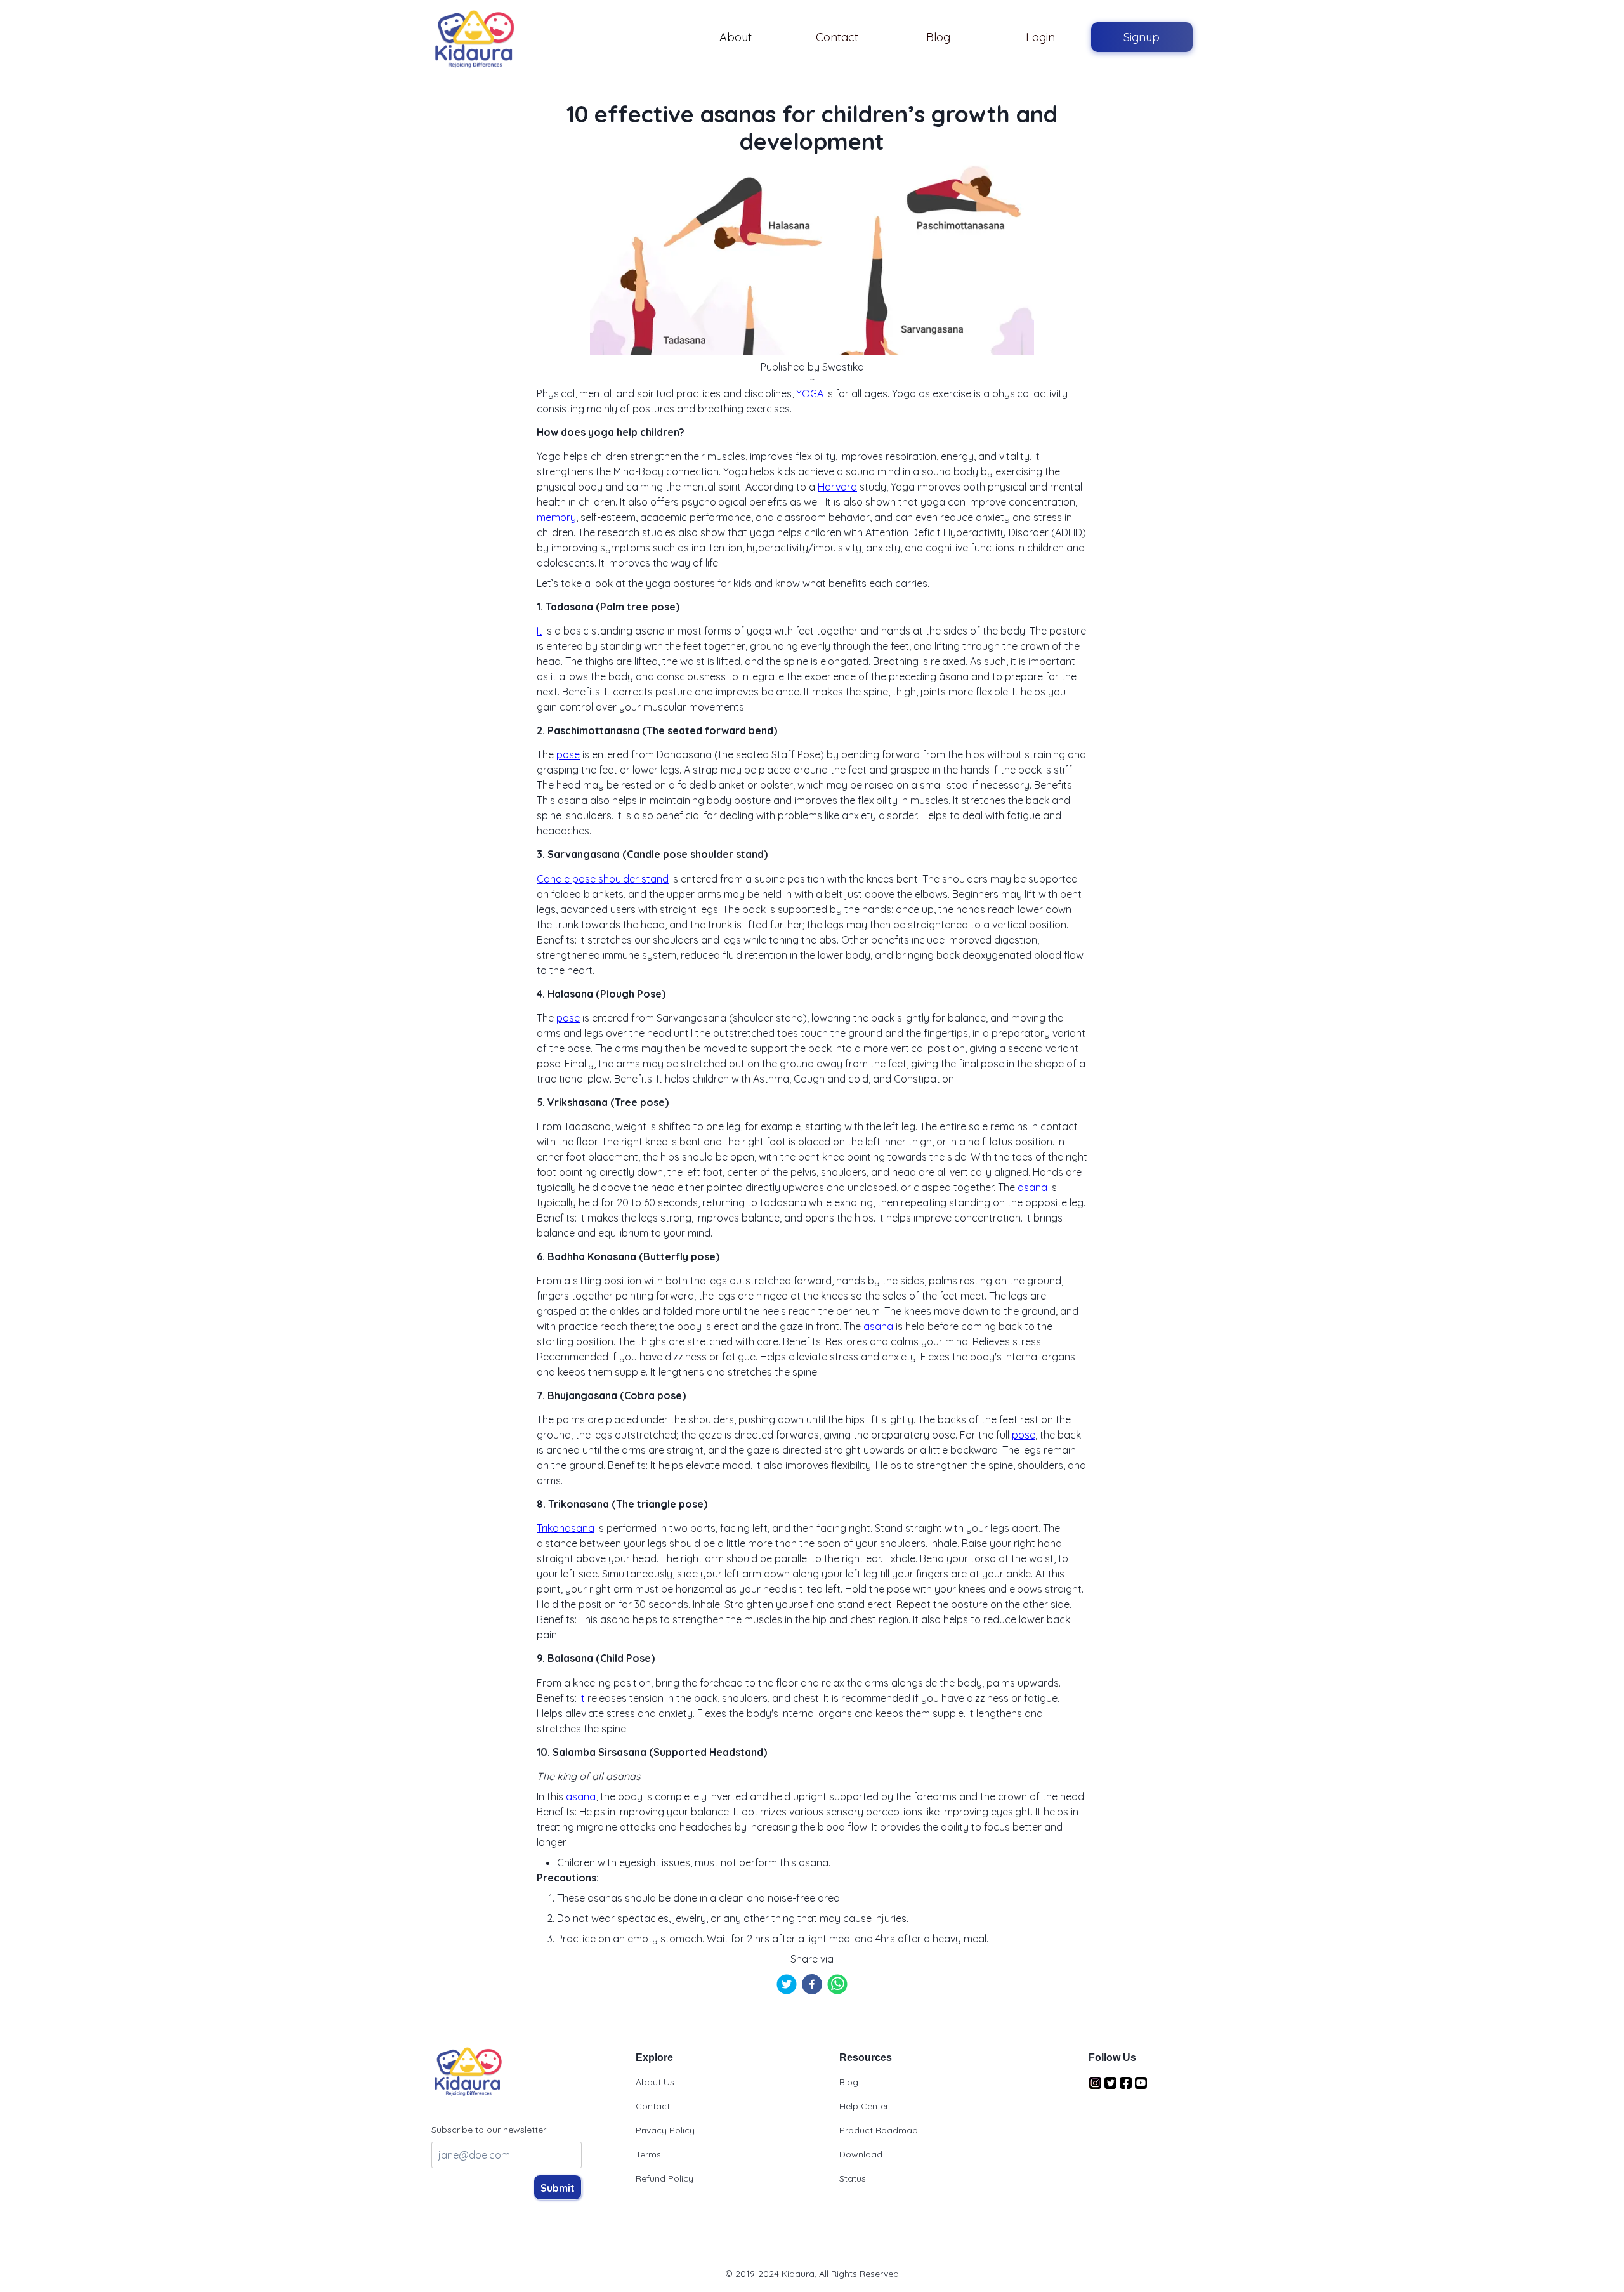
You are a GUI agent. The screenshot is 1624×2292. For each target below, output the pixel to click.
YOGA (810, 393)
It (540, 631)
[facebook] (812, 1984)
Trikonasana (566, 1528)
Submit (558, 2188)
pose (568, 754)
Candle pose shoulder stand (603, 879)
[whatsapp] (837, 1984)
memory (556, 517)
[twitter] (787, 1984)
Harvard (837, 487)
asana (1032, 1187)
